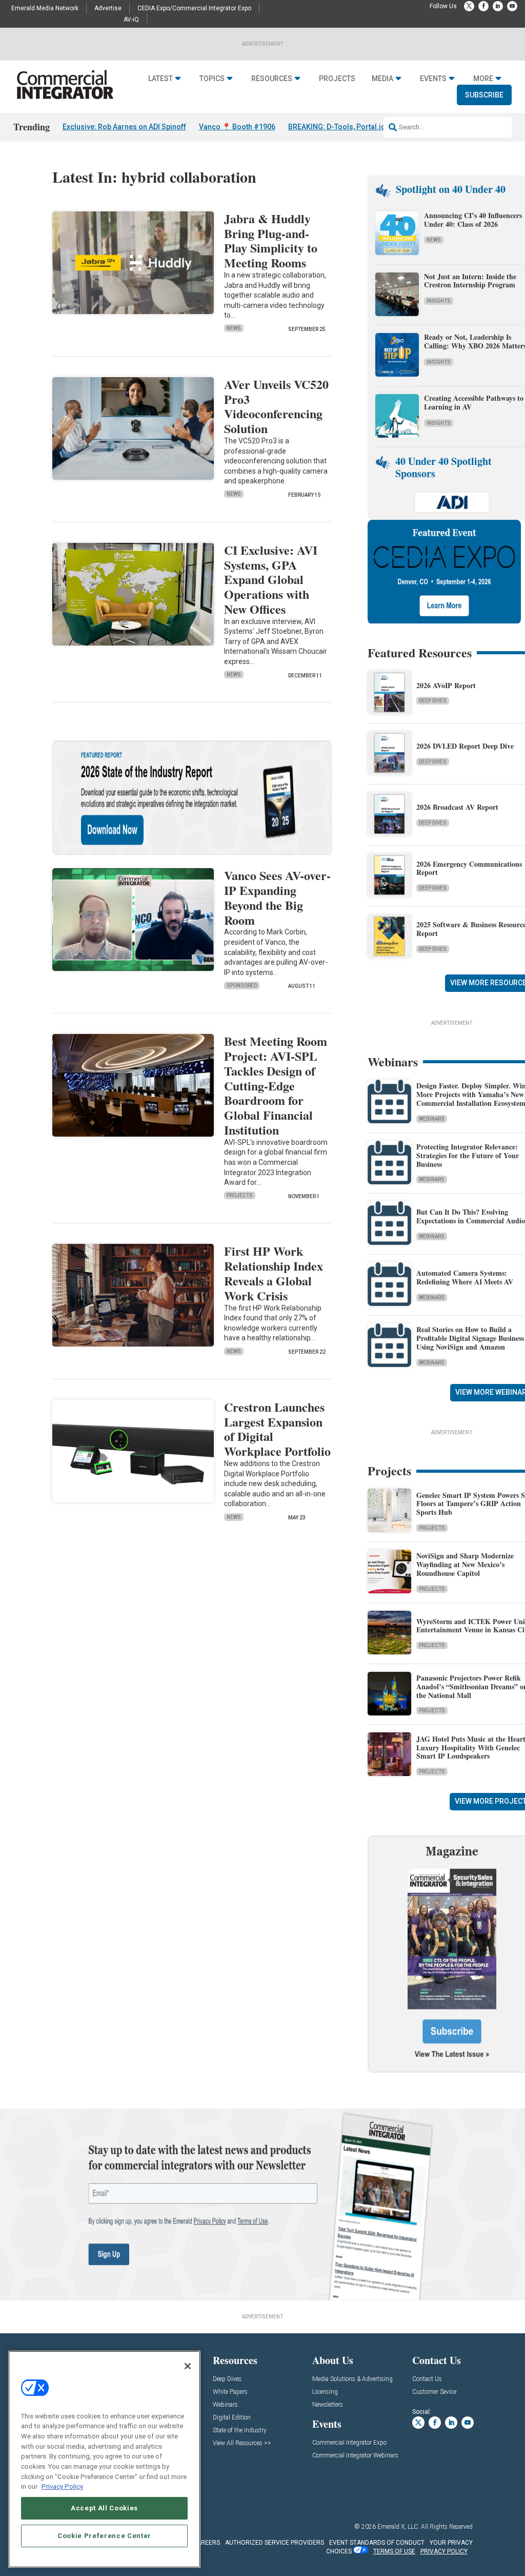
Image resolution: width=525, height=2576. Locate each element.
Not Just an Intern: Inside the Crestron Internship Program (470, 281)
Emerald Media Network (45, 8)
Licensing (325, 2392)
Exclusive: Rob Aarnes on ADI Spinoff (124, 127)
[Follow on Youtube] (512, 6)
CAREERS (206, 2543)
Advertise (108, 8)
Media (382, 79)
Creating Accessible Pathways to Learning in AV (474, 402)
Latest (160, 79)
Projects (337, 79)
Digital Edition (232, 2418)
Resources (272, 79)
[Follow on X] (469, 6)
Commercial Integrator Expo (349, 2443)
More (483, 79)
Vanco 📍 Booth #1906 (237, 127)
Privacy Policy (62, 2486)
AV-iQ (131, 19)
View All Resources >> (242, 2443)
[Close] (188, 2366)
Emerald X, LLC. (398, 2527)
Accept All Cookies (104, 2508)
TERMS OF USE (394, 2551)
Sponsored (242, 985)
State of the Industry (240, 2431)
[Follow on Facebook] (483, 6)
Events (433, 79)
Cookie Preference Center (104, 2536)
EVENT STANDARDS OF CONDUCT (377, 2543)
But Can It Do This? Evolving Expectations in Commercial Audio (471, 1216)
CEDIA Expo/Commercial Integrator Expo (194, 8)
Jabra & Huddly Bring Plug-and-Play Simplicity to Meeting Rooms (271, 240)
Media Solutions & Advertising (352, 2379)
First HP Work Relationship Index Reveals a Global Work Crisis (274, 1273)
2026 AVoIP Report (446, 685)
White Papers (230, 2392)
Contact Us (427, 2379)
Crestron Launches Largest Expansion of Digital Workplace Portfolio (277, 1429)
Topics (212, 79)
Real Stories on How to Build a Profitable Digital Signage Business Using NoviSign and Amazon (470, 1338)
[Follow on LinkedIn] (498, 6)
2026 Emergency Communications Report (469, 868)
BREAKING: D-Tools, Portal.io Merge (349, 127)
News (234, 328)
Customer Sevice (434, 2392)
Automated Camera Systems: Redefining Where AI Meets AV (465, 1277)
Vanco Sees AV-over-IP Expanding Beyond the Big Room (277, 897)
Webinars (432, 1119)
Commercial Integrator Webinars (355, 2456)
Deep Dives (433, 701)
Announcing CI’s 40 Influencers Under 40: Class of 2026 (473, 220)
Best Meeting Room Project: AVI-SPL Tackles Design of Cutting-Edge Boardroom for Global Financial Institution (276, 1085)
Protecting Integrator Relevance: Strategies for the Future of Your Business (468, 1155)
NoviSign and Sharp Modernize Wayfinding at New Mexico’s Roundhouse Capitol (465, 1564)
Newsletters (328, 2405)
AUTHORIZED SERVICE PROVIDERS (275, 2543)
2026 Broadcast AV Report (457, 807)
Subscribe (484, 95)
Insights (439, 301)
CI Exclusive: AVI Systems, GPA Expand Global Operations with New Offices (271, 579)
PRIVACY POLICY (444, 2551)
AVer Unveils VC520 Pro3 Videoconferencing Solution (276, 406)
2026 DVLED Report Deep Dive (465, 746)
